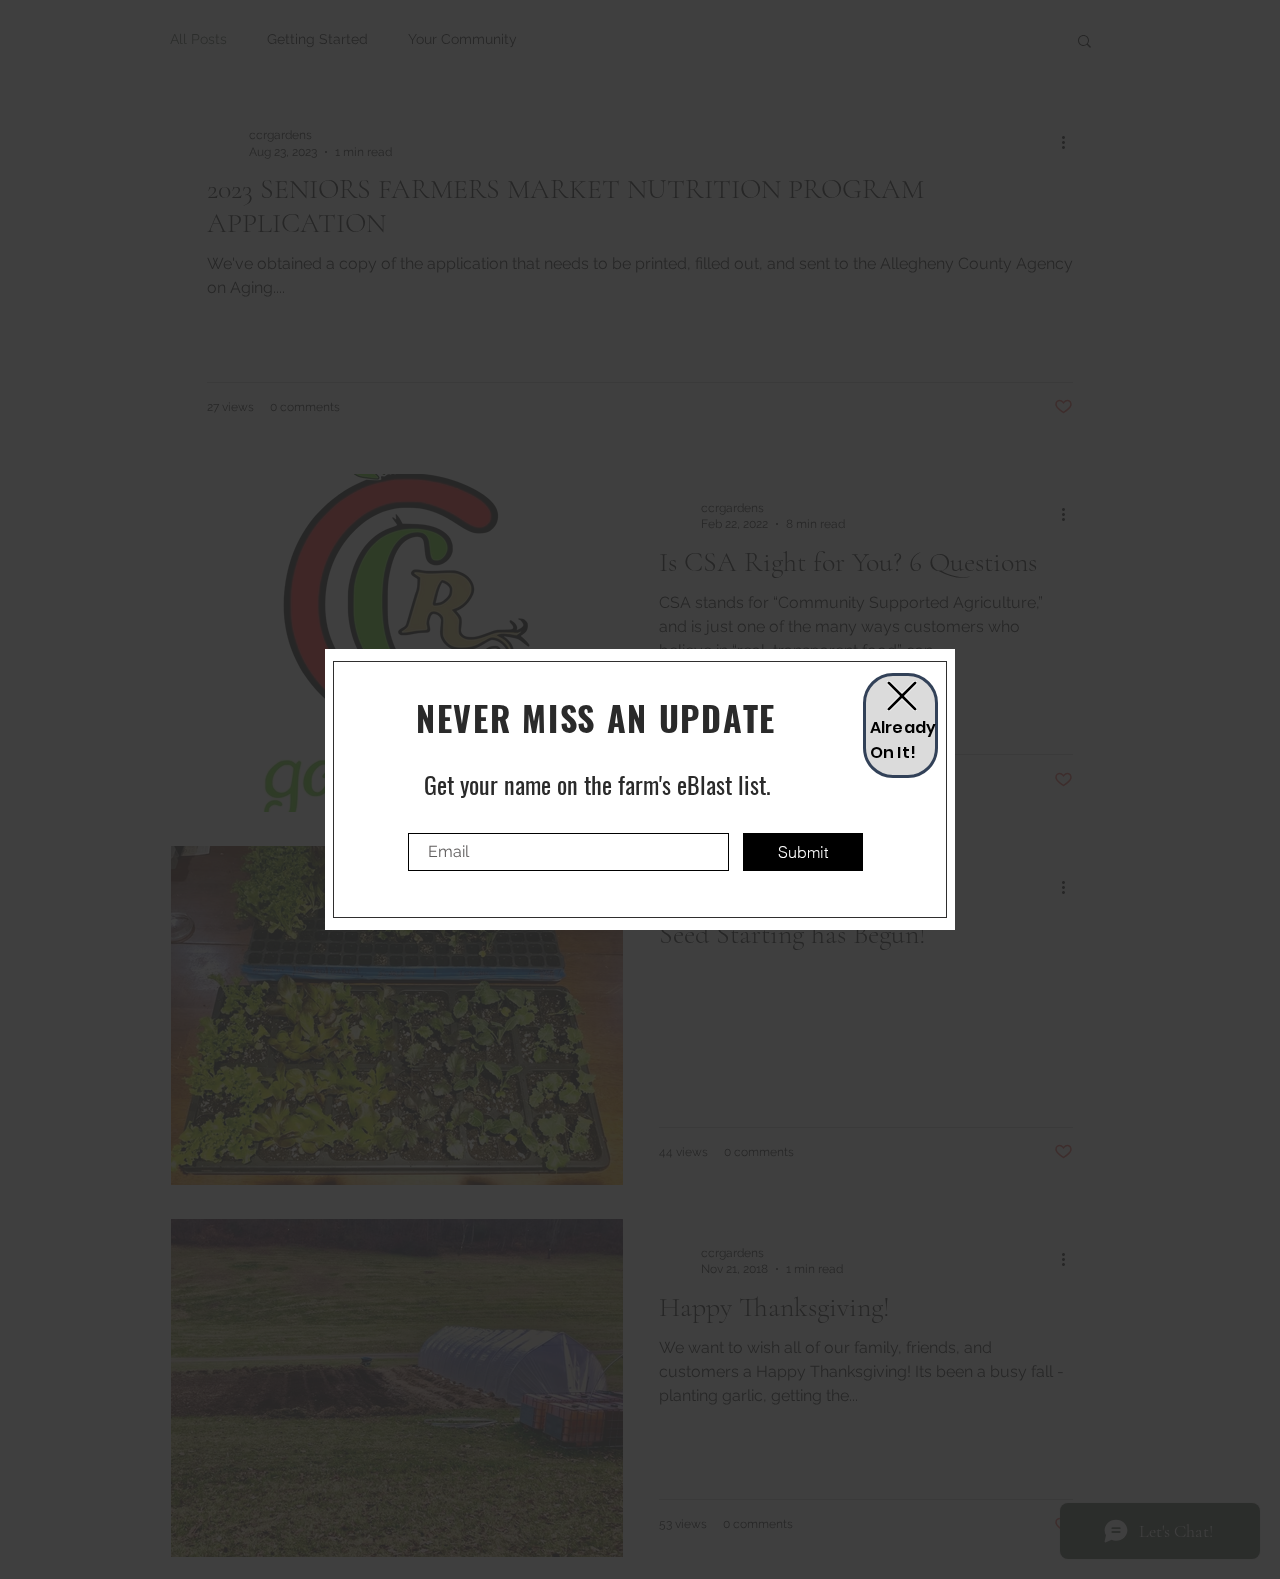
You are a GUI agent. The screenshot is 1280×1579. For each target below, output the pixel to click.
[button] (902, 696)
